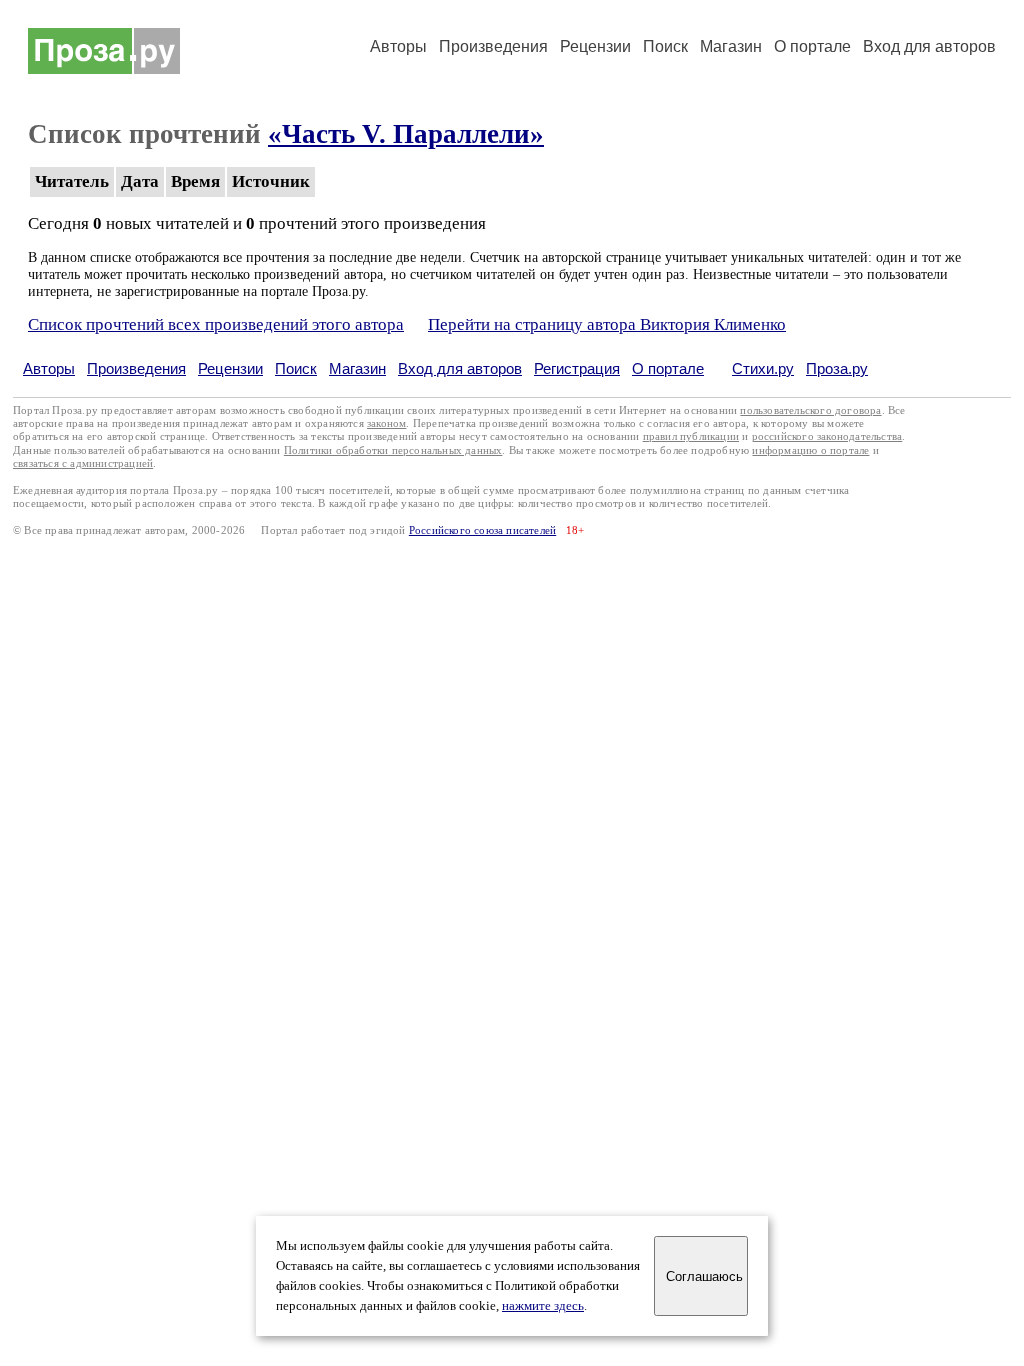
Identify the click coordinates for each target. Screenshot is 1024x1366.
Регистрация (577, 368)
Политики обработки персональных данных (393, 450)
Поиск (665, 46)
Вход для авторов (929, 46)
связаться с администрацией (83, 463)
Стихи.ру (763, 368)
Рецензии (595, 46)
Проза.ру (837, 368)
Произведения (493, 46)
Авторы (398, 46)
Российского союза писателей (482, 530)
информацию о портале (810, 450)
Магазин (731, 46)
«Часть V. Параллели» (406, 134)
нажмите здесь (543, 1306)
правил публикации (691, 436)
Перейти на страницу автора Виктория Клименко (607, 324)
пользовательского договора (810, 410)
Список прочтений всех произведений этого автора (216, 324)
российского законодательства (827, 436)
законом (386, 423)
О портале (668, 368)
